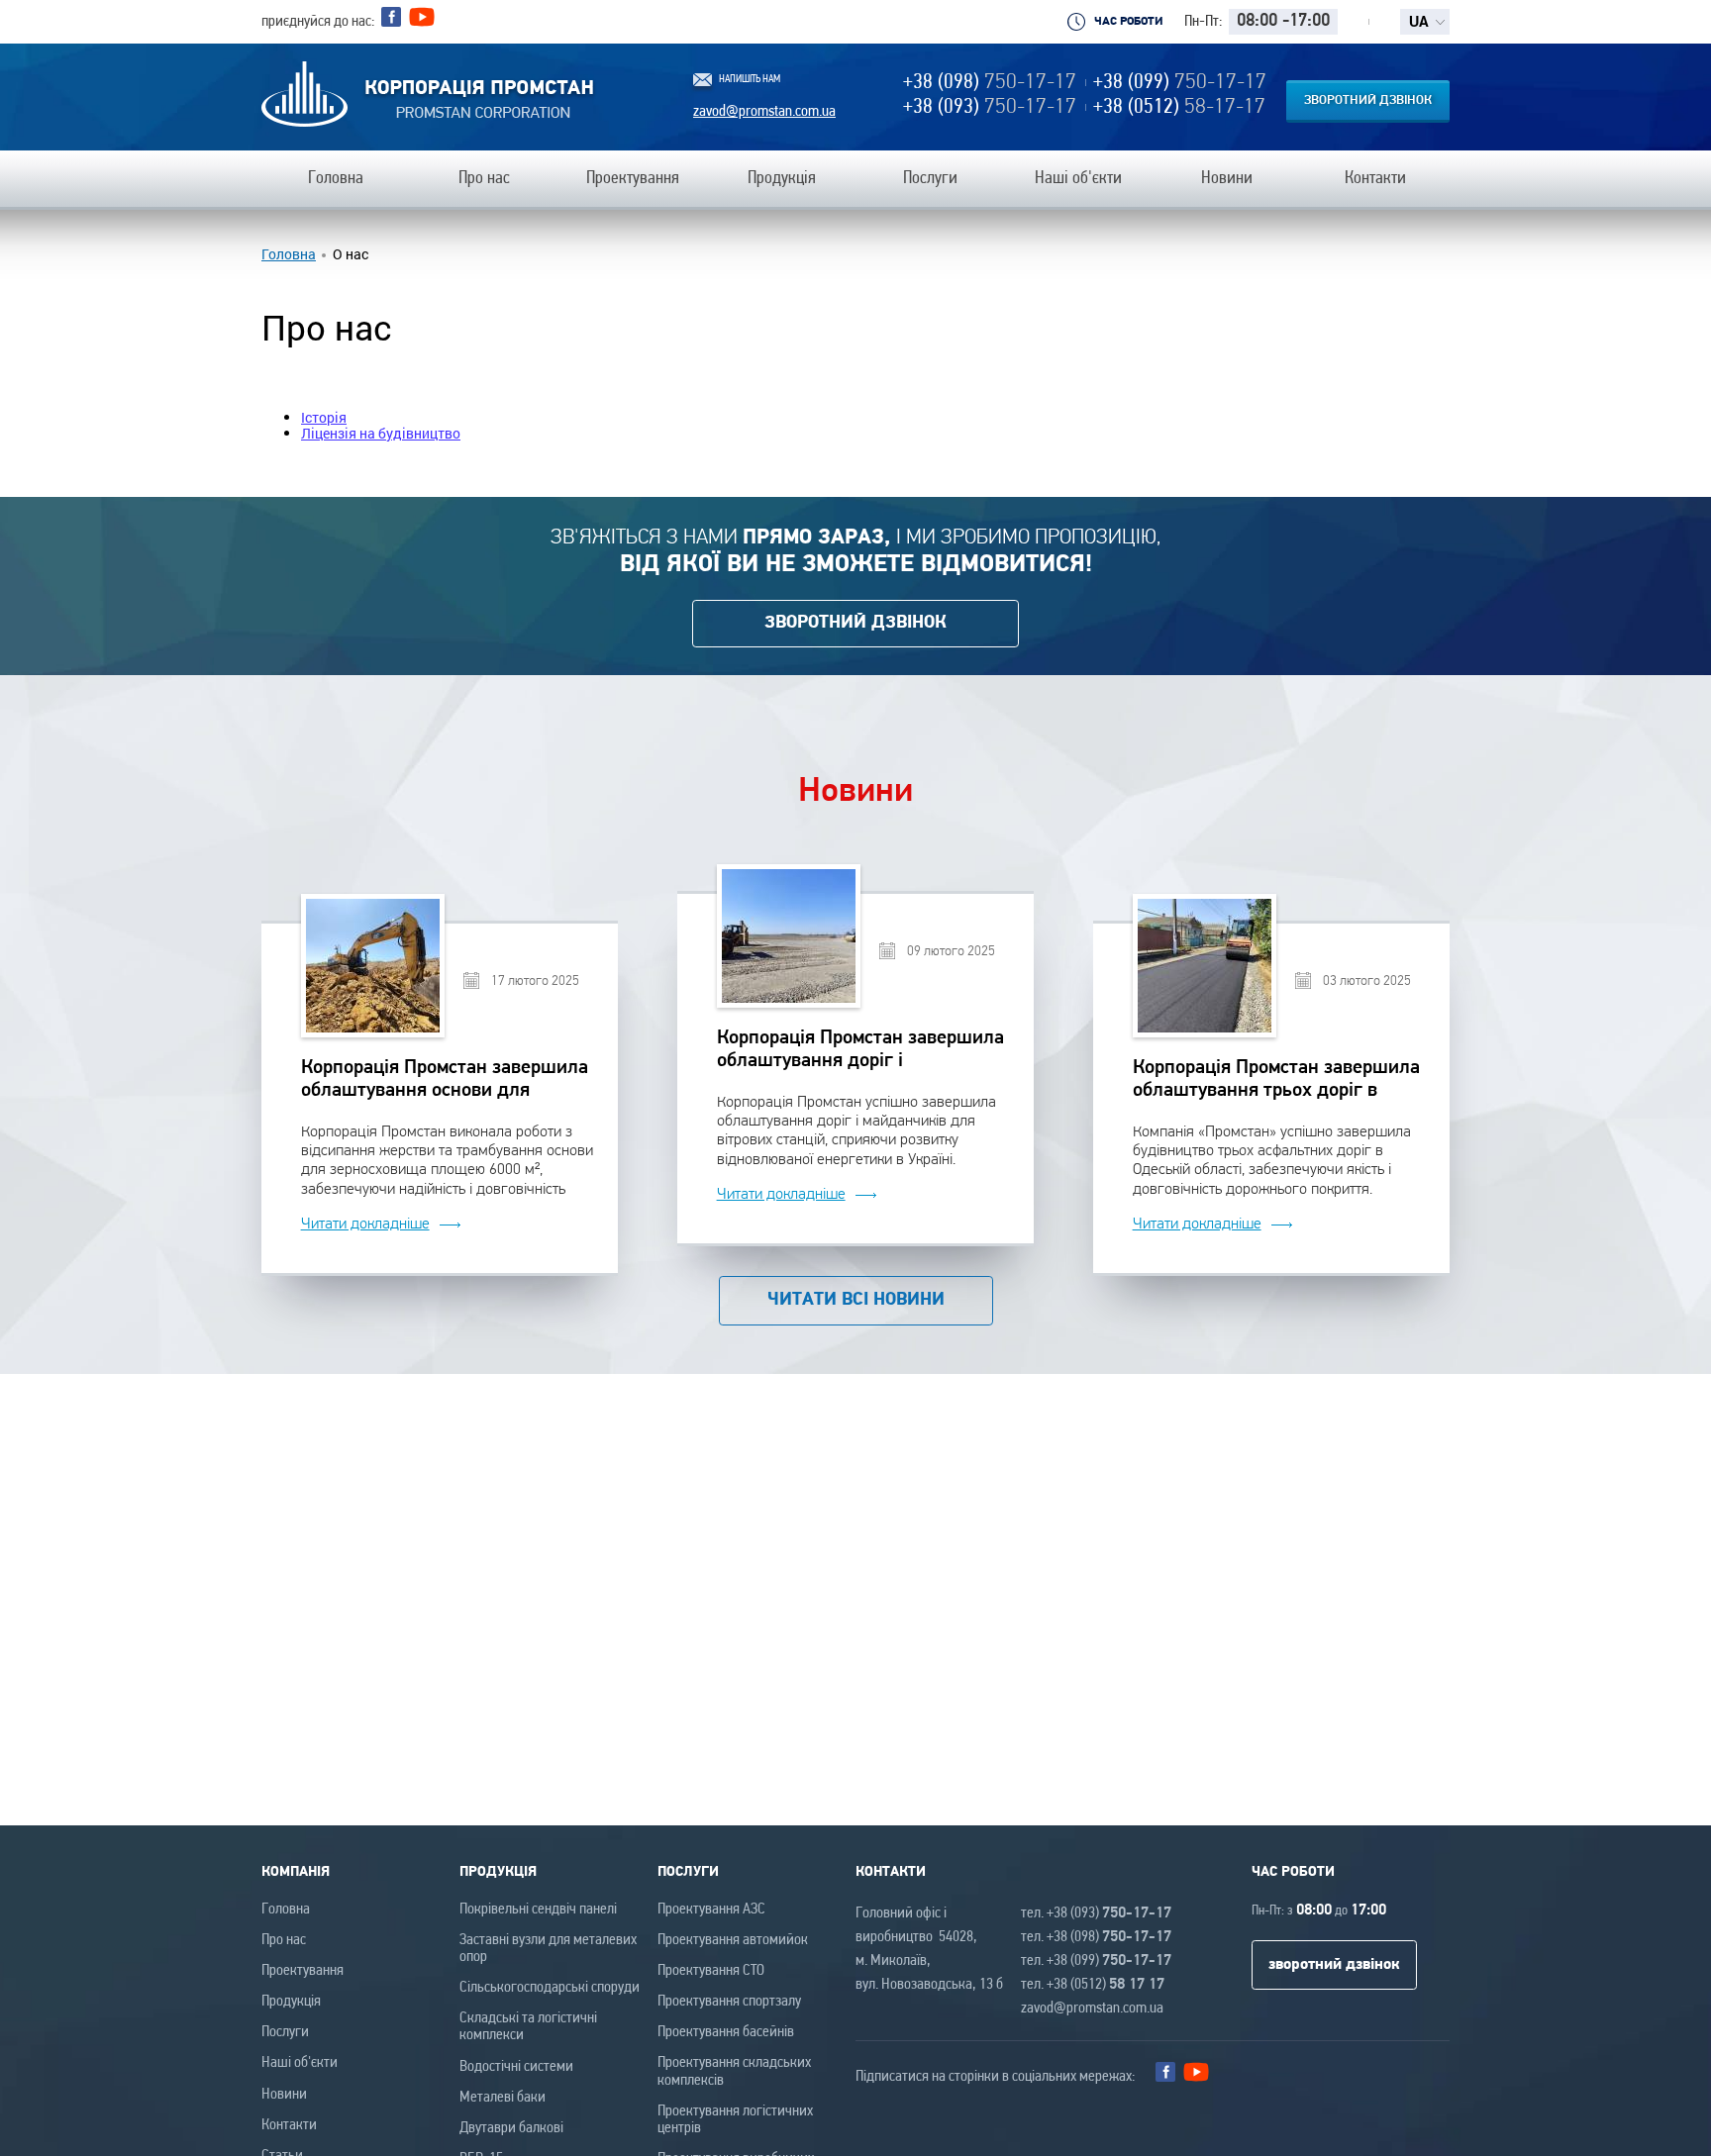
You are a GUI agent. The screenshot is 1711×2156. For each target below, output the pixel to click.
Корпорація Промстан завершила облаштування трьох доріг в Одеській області (1276, 1080)
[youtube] (422, 22)
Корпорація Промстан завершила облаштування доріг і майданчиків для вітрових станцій (860, 1051)
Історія (324, 417)
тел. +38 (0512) (1093, 1985)
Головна (289, 254)
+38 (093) (990, 107)
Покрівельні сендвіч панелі (538, 1910)
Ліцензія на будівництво (381, 433)
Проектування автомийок (733, 1940)
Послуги (285, 2032)
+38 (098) (990, 83)
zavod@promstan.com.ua (764, 112)
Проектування (302, 1971)
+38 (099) (1180, 83)
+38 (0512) (1179, 107)
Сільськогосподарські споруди (550, 1988)
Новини (284, 2095)
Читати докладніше (365, 1224)
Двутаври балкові (511, 2128)
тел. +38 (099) (1096, 1961)
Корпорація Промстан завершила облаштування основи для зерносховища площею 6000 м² (445, 1080)
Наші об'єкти (300, 2063)
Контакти (289, 2125)
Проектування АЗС (711, 1910)
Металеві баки (503, 2098)
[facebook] (391, 17)
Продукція (291, 2002)
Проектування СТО (711, 1971)
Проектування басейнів (726, 2032)
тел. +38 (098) (1096, 1937)
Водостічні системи (516, 2067)
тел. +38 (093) (1096, 1913)
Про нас (284, 1940)
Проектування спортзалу (729, 2002)
